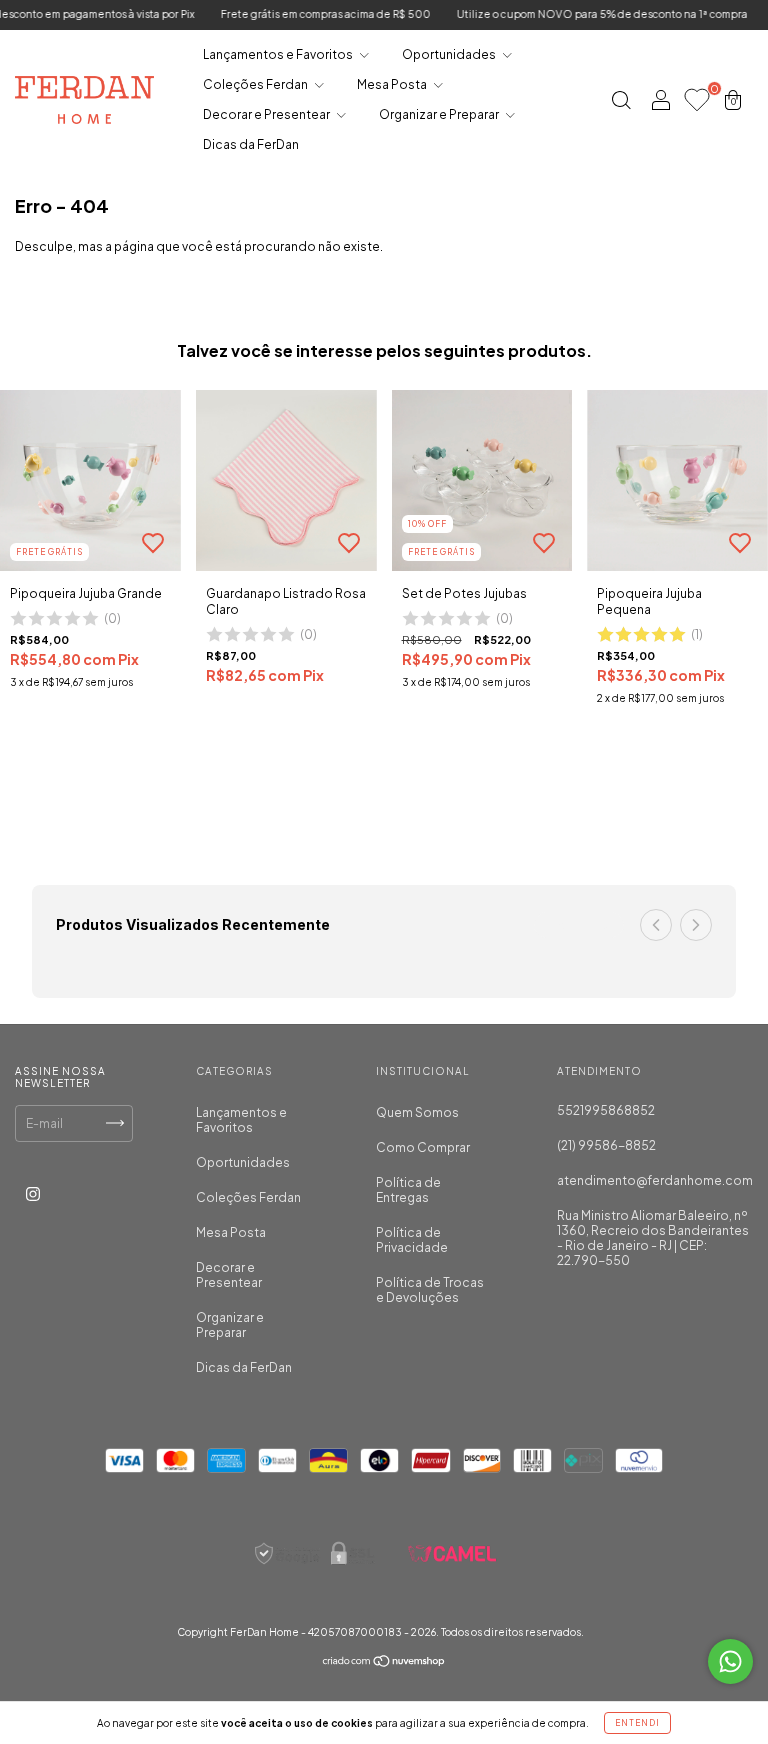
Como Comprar (423, 1147)
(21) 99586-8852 (606, 1145)
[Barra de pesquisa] (621, 102)
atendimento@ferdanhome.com (655, 1180)
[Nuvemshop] (384, 1663)
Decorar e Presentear (267, 114)
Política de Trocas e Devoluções (430, 1290)
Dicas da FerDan (251, 144)
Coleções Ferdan (256, 84)
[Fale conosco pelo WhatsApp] (730, 1661)
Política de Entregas (408, 1190)
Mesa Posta (393, 84)
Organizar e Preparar (440, 114)
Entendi (637, 1723)
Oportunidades (450, 54)
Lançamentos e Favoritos (279, 54)
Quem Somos (417, 1112)
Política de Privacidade (412, 1240)
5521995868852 (606, 1110)
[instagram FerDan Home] (33, 1193)
